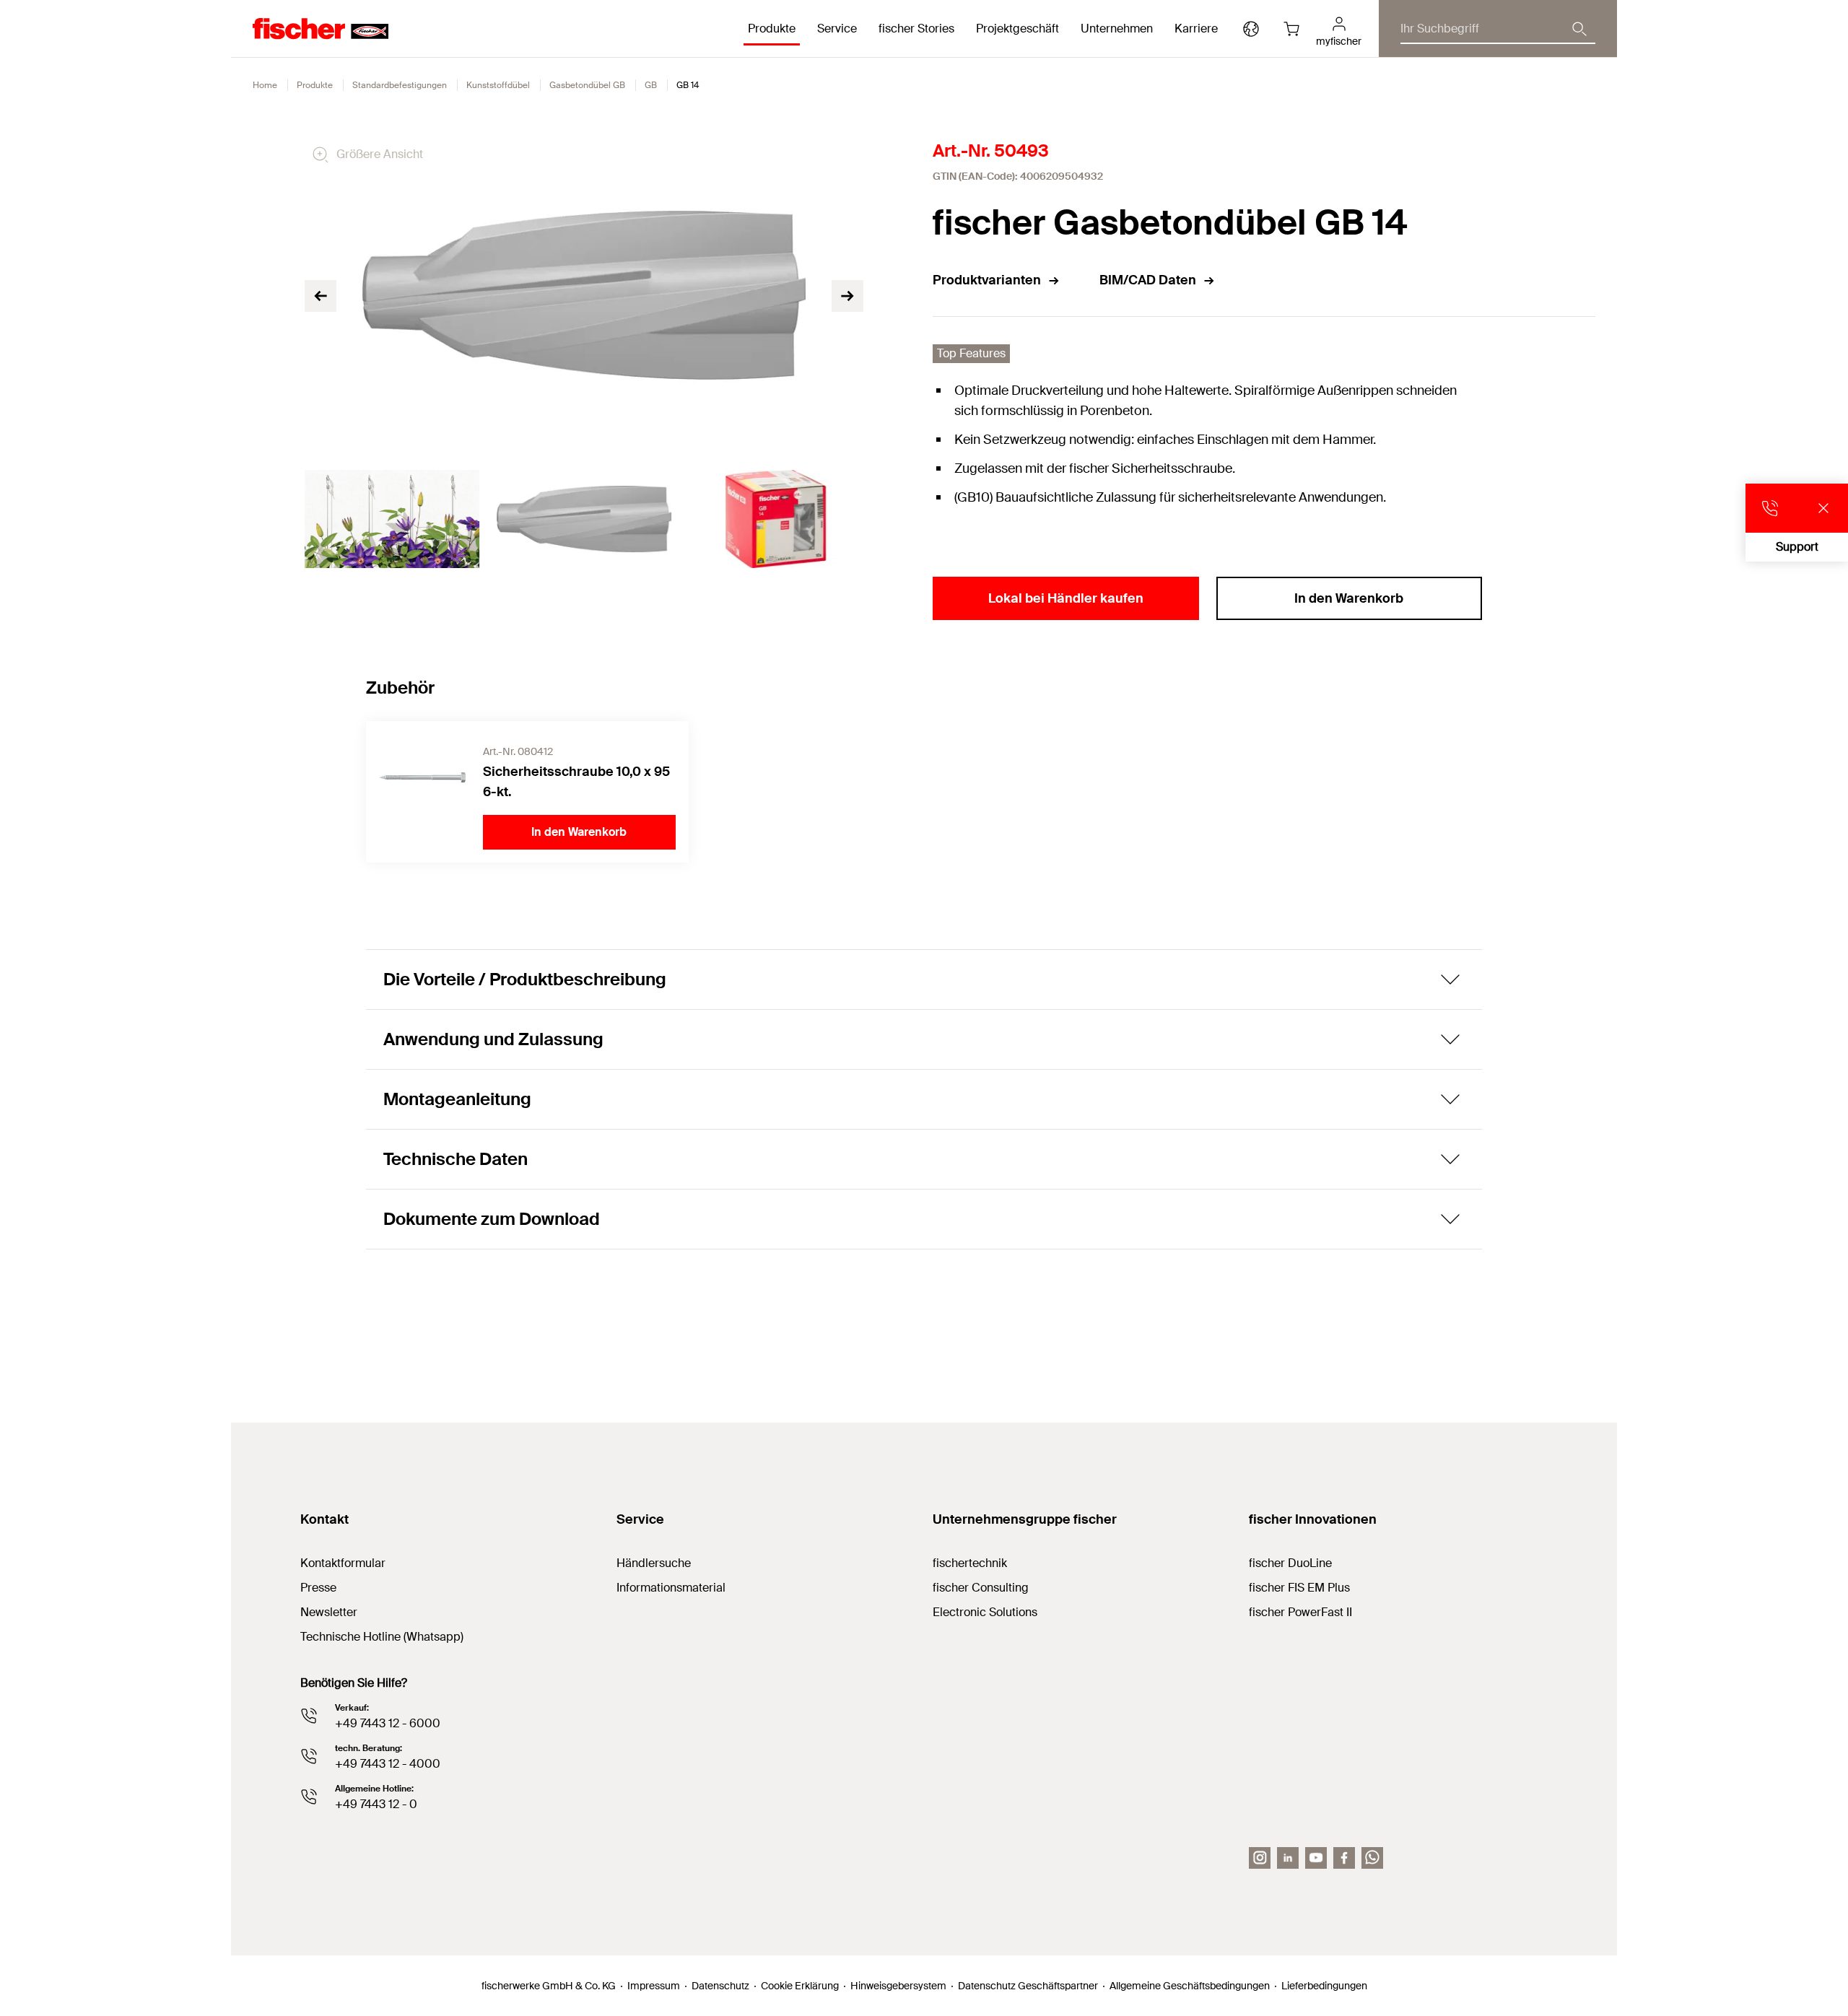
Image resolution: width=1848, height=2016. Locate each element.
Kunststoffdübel (498, 85)
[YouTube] (1316, 1858)
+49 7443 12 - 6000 (388, 1723)
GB (651, 85)
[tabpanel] (392, 519)
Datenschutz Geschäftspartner (1028, 1986)
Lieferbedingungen (1324, 1986)
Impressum (654, 1986)
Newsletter (329, 1612)
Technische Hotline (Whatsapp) (382, 1637)
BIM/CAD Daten (1148, 280)
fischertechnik (970, 1563)
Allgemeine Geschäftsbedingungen (1190, 1986)
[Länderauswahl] (1251, 29)
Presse (318, 1588)
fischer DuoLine (1290, 1563)
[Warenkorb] (1291, 29)
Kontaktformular (343, 1563)
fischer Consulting (981, 1588)
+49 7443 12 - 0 (376, 1804)
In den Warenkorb (1349, 598)
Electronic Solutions (985, 1612)
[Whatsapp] (1372, 1858)
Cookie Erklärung (800, 1986)
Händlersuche (654, 1563)
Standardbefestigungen (400, 85)
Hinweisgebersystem (898, 1986)
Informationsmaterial (671, 1588)
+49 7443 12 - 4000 (388, 1764)
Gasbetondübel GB (587, 85)
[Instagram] (1260, 1858)
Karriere (1196, 29)
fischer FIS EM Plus (1299, 1588)
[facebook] (1344, 1858)
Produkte (315, 85)
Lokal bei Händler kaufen (1066, 598)
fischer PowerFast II (1300, 1612)
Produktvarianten (987, 280)
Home (265, 85)
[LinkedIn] (1288, 1858)
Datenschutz (720, 1986)
